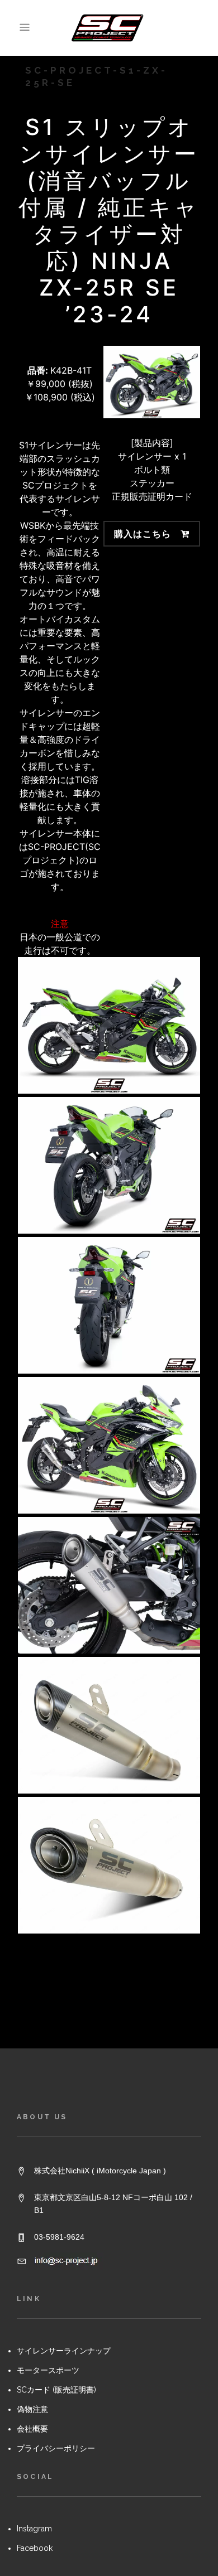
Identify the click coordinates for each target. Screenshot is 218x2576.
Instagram (34, 2529)
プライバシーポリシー (56, 2448)
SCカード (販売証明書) (56, 2390)
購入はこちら (143, 534)
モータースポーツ (48, 2370)
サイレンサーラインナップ (64, 2351)
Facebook (35, 2548)
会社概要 (32, 2429)
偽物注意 (32, 2409)
